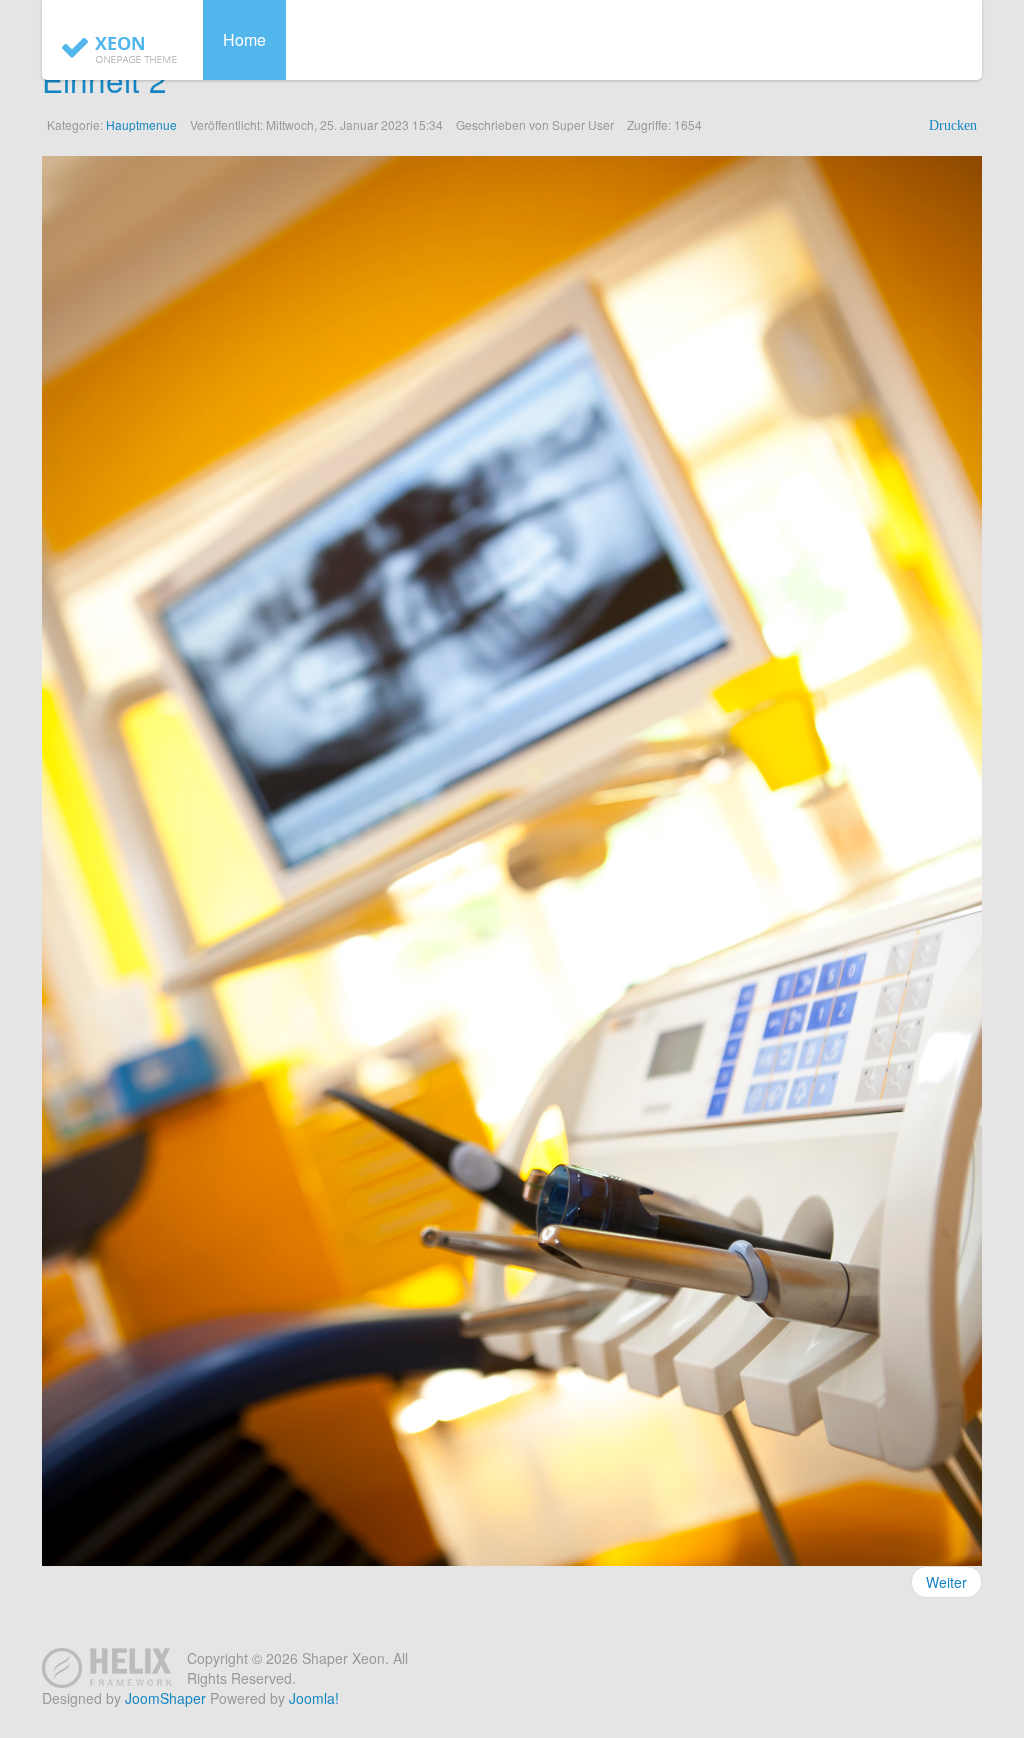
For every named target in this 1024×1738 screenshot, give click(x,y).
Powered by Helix (107, 1668)
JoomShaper (165, 1698)
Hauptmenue (141, 124)
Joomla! (314, 1698)
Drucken (953, 125)
